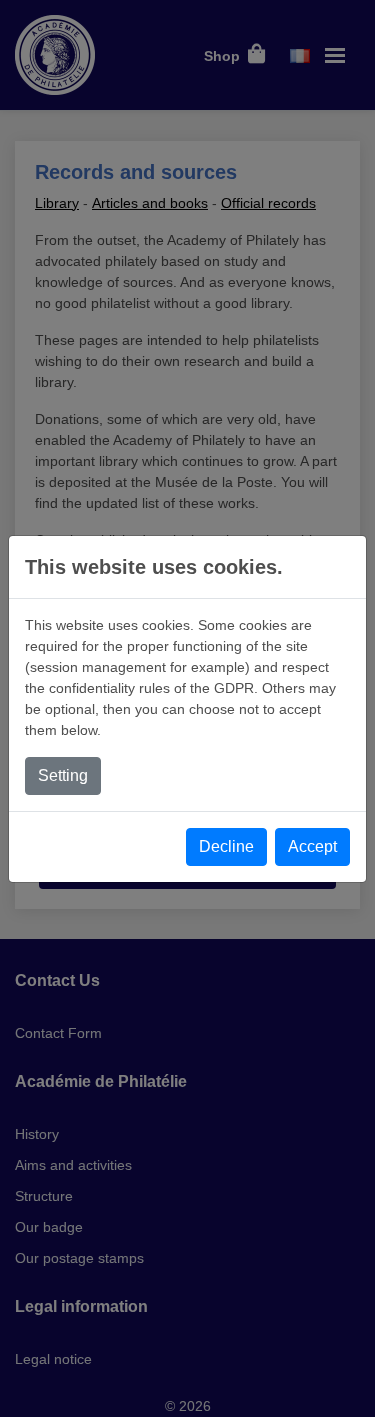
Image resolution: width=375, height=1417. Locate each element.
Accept (312, 846)
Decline (226, 846)
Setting (63, 775)
